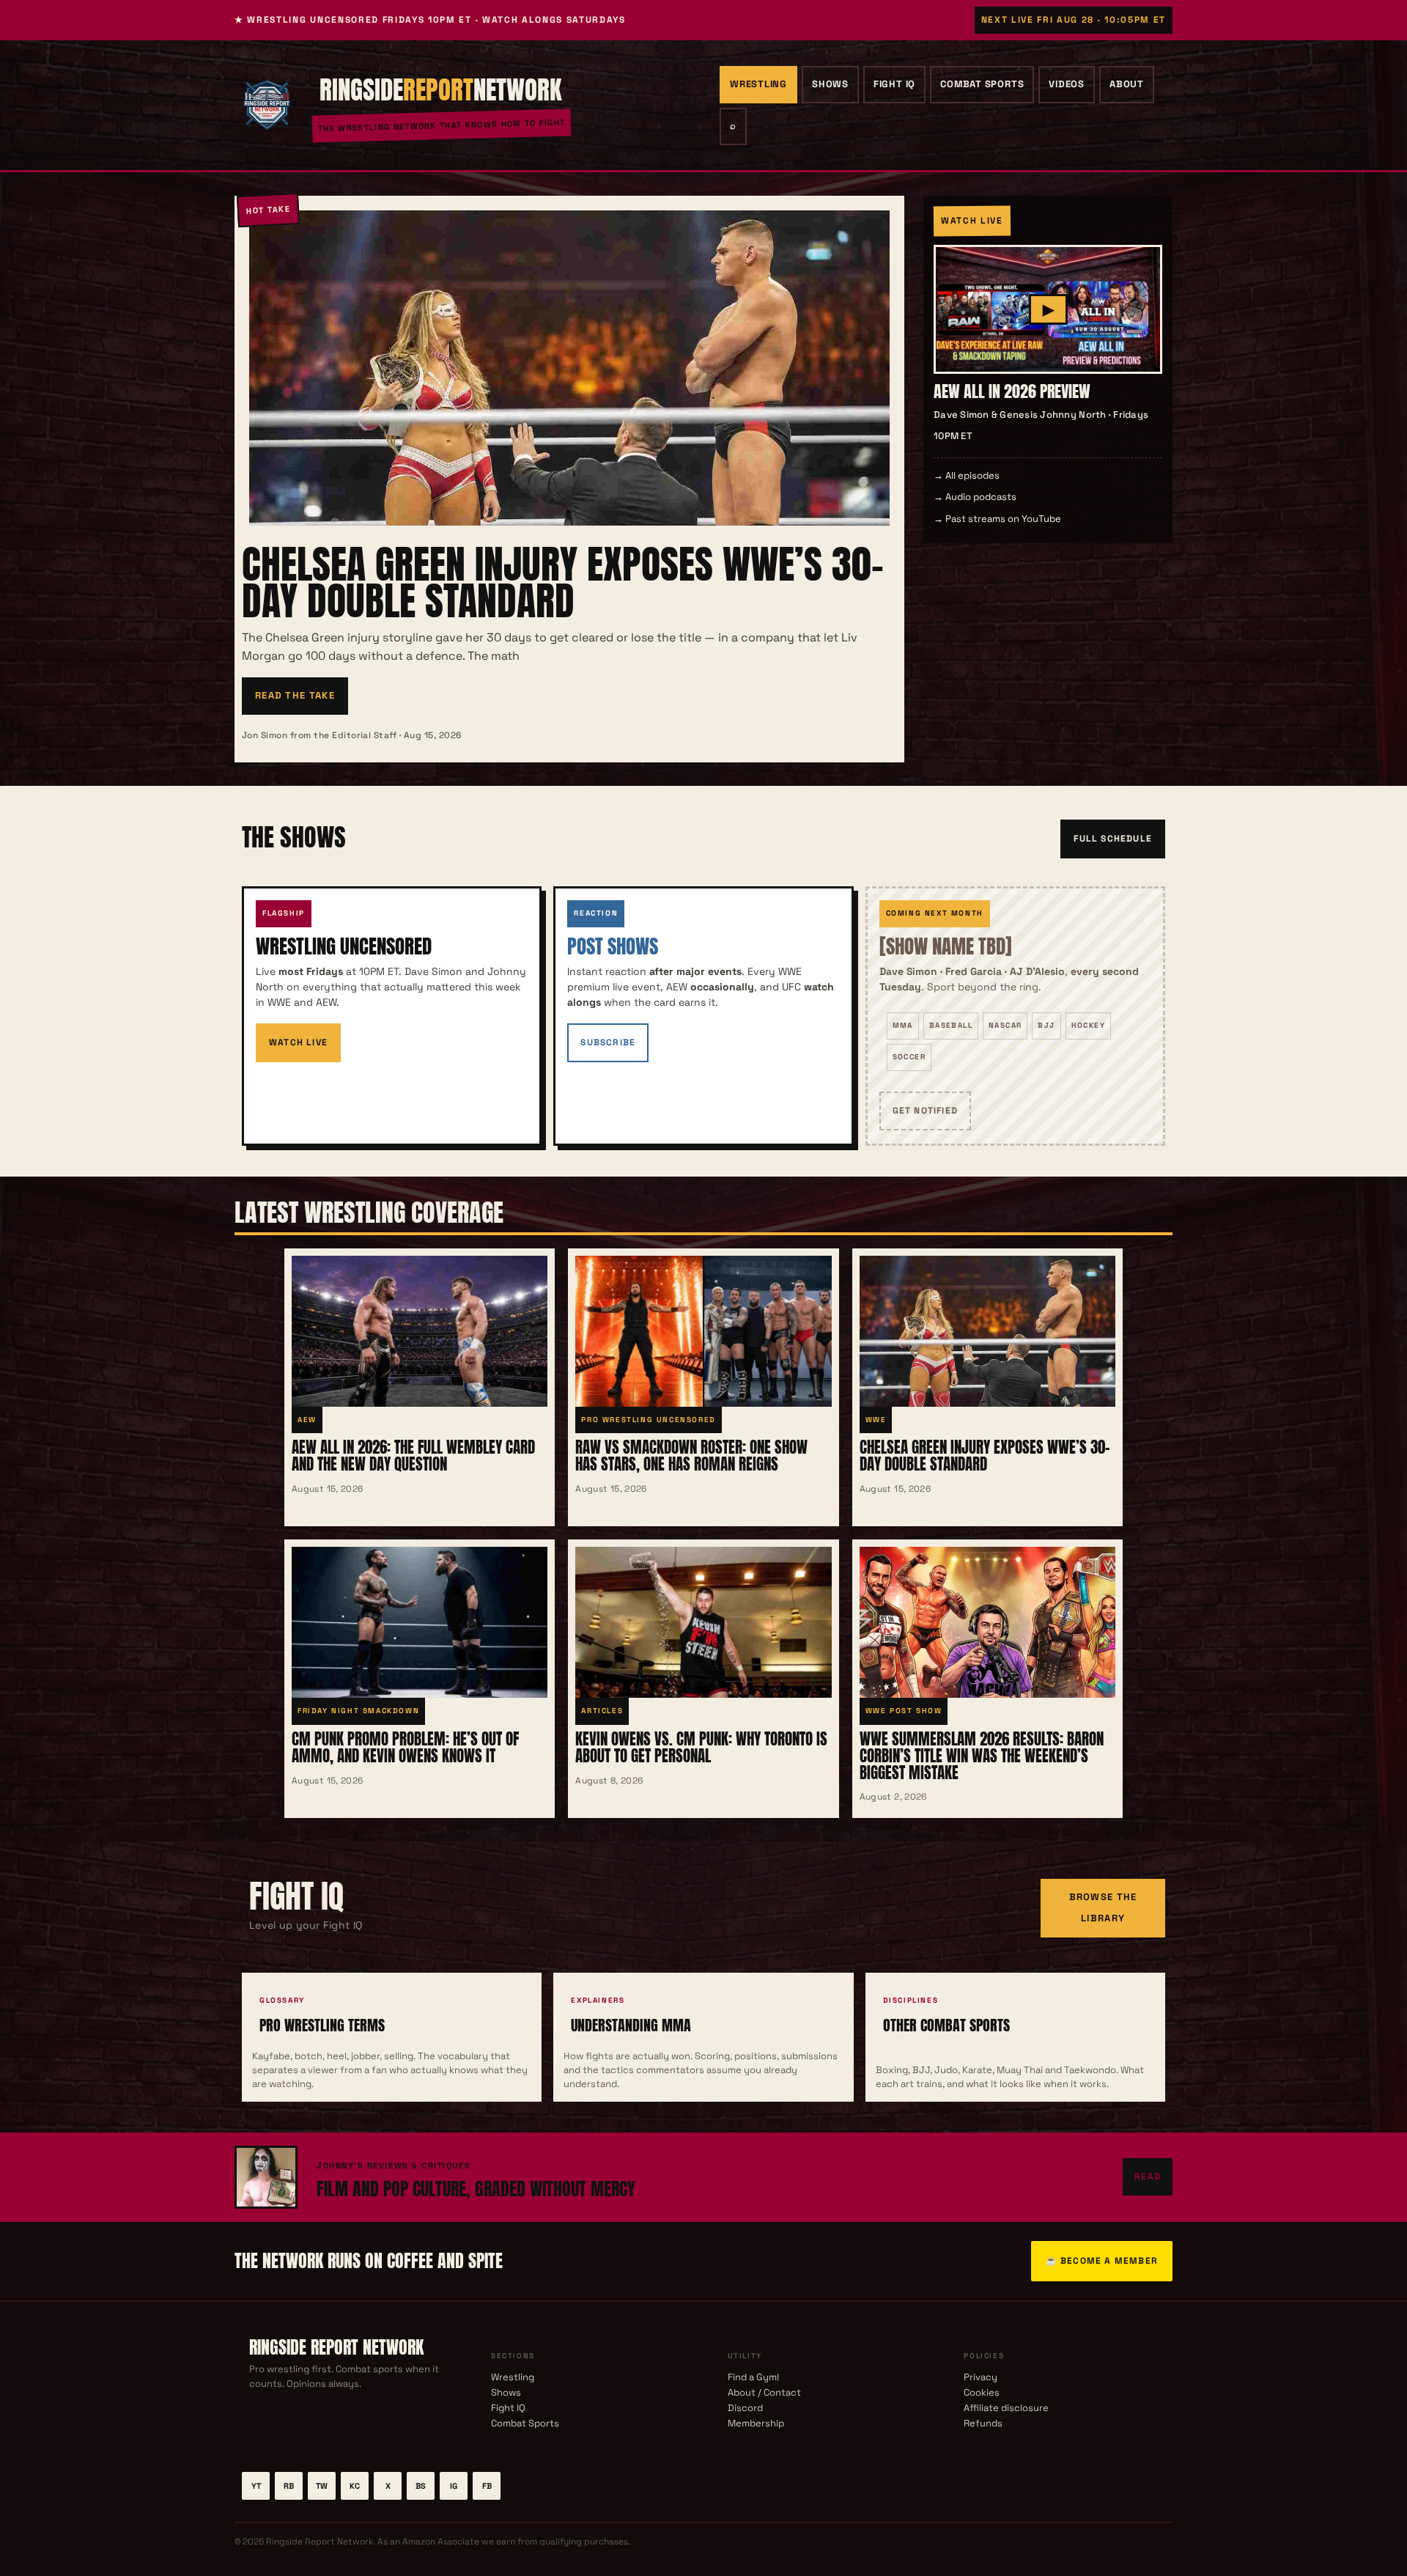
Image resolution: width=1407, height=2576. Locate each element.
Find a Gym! (753, 2377)
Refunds (983, 2423)
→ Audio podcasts (975, 497)
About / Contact (764, 2392)
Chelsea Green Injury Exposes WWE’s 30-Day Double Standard (563, 582)
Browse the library (1103, 1907)
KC (355, 2486)
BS (421, 2486)
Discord (745, 2408)
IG (454, 2486)
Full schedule (1113, 839)
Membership (756, 2423)
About (1127, 84)
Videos (1067, 84)
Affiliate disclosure (1006, 2408)
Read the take (295, 695)
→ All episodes (967, 475)
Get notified (925, 1111)
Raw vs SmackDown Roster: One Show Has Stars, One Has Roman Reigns (691, 1456)
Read (1148, 2176)
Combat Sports (982, 84)
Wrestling (758, 84)
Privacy (981, 2377)
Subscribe (608, 1042)
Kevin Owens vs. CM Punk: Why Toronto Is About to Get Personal (701, 1747)
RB (289, 2486)
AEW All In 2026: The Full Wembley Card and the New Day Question (413, 1456)
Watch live (298, 1042)
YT (256, 2486)
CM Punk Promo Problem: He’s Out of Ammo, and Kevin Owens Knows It (405, 1747)
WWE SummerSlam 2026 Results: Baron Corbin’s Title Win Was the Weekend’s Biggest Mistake (982, 1755)
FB (487, 2486)
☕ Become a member (1102, 2261)
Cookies (982, 2392)
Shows (830, 84)
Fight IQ (894, 84)
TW (322, 2486)
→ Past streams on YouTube (997, 519)
